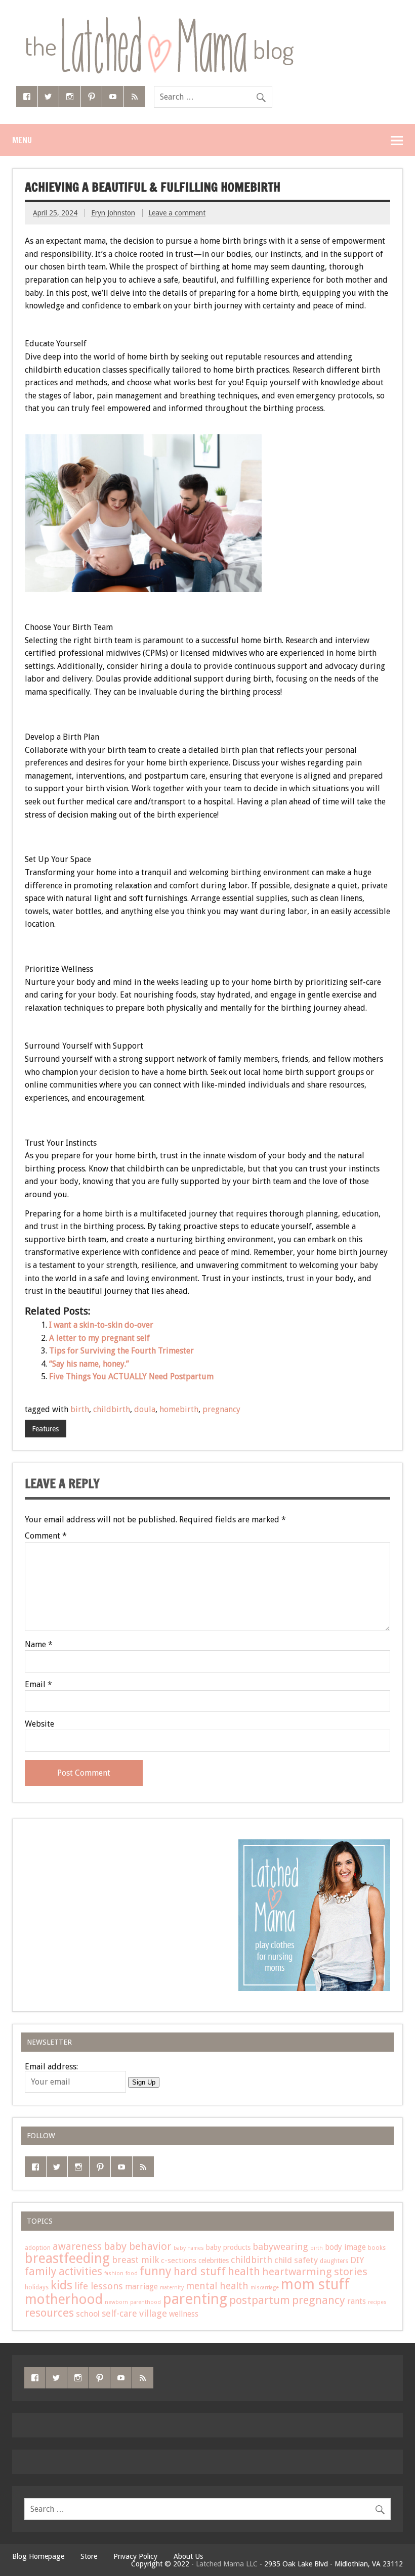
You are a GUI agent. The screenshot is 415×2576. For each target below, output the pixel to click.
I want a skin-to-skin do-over (101, 1325)
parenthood (146, 2302)
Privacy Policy (135, 2556)
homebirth (179, 1409)
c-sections (179, 2261)
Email (38, 1685)
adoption (38, 2248)
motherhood (64, 2299)
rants (357, 2301)
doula (145, 1409)
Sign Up (144, 2082)
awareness (77, 2247)
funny (156, 2271)
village (153, 2314)
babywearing (280, 2247)
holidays (37, 2287)
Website (39, 1724)
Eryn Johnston (113, 213)
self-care (119, 2313)
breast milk (135, 2260)
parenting (195, 2299)
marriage (141, 2287)
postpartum (260, 2300)
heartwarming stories (315, 2272)
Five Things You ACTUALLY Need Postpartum (131, 1376)
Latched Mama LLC (227, 2564)
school (88, 2314)
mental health (217, 2286)
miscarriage (265, 2288)
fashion (114, 2273)
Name (39, 1645)
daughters (334, 2261)
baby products (228, 2247)
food (132, 2273)
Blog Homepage (38, 2556)
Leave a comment (177, 213)
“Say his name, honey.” (89, 1364)
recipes (377, 2302)
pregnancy (221, 1409)
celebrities (214, 2261)
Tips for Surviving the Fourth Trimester (121, 1351)
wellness (184, 2314)
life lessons (99, 2286)
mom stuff (315, 2285)
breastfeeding (67, 2258)
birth (80, 1409)
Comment (46, 1536)
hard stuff (200, 2271)
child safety (296, 2260)
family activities (64, 2271)
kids (61, 2285)
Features (45, 1429)
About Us (188, 2556)
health (244, 2271)
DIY (357, 2260)
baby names (189, 2248)
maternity (172, 2288)
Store (89, 2556)
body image (345, 2247)
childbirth (112, 1409)
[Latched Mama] (159, 20)
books (377, 2248)
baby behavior (138, 2246)
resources (49, 2313)
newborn (116, 2302)
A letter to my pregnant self (99, 1338)
